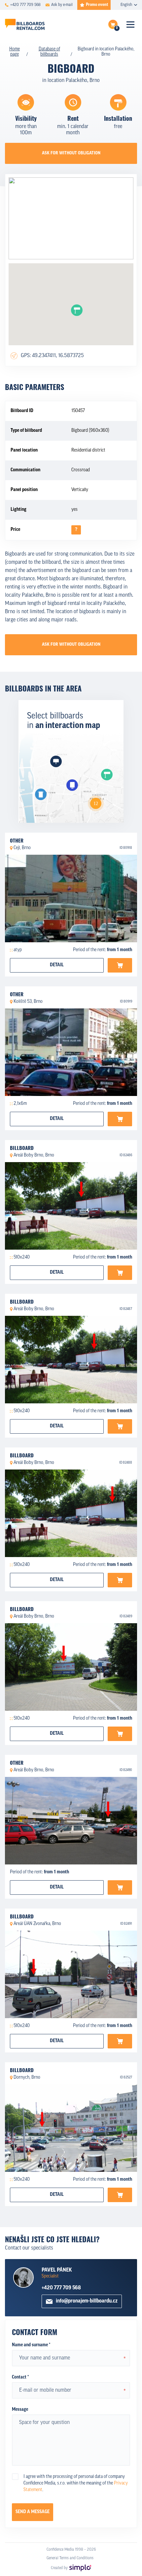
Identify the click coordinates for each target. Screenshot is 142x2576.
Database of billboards (49, 52)
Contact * (20, 2377)
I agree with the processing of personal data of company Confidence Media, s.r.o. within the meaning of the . (76, 2483)
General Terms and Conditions (70, 2558)
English (126, 5)
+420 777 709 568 (61, 2288)
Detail (57, 965)
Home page (15, 52)
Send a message (33, 2512)
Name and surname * (31, 2345)
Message (20, 2410)
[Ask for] (120, 965)
